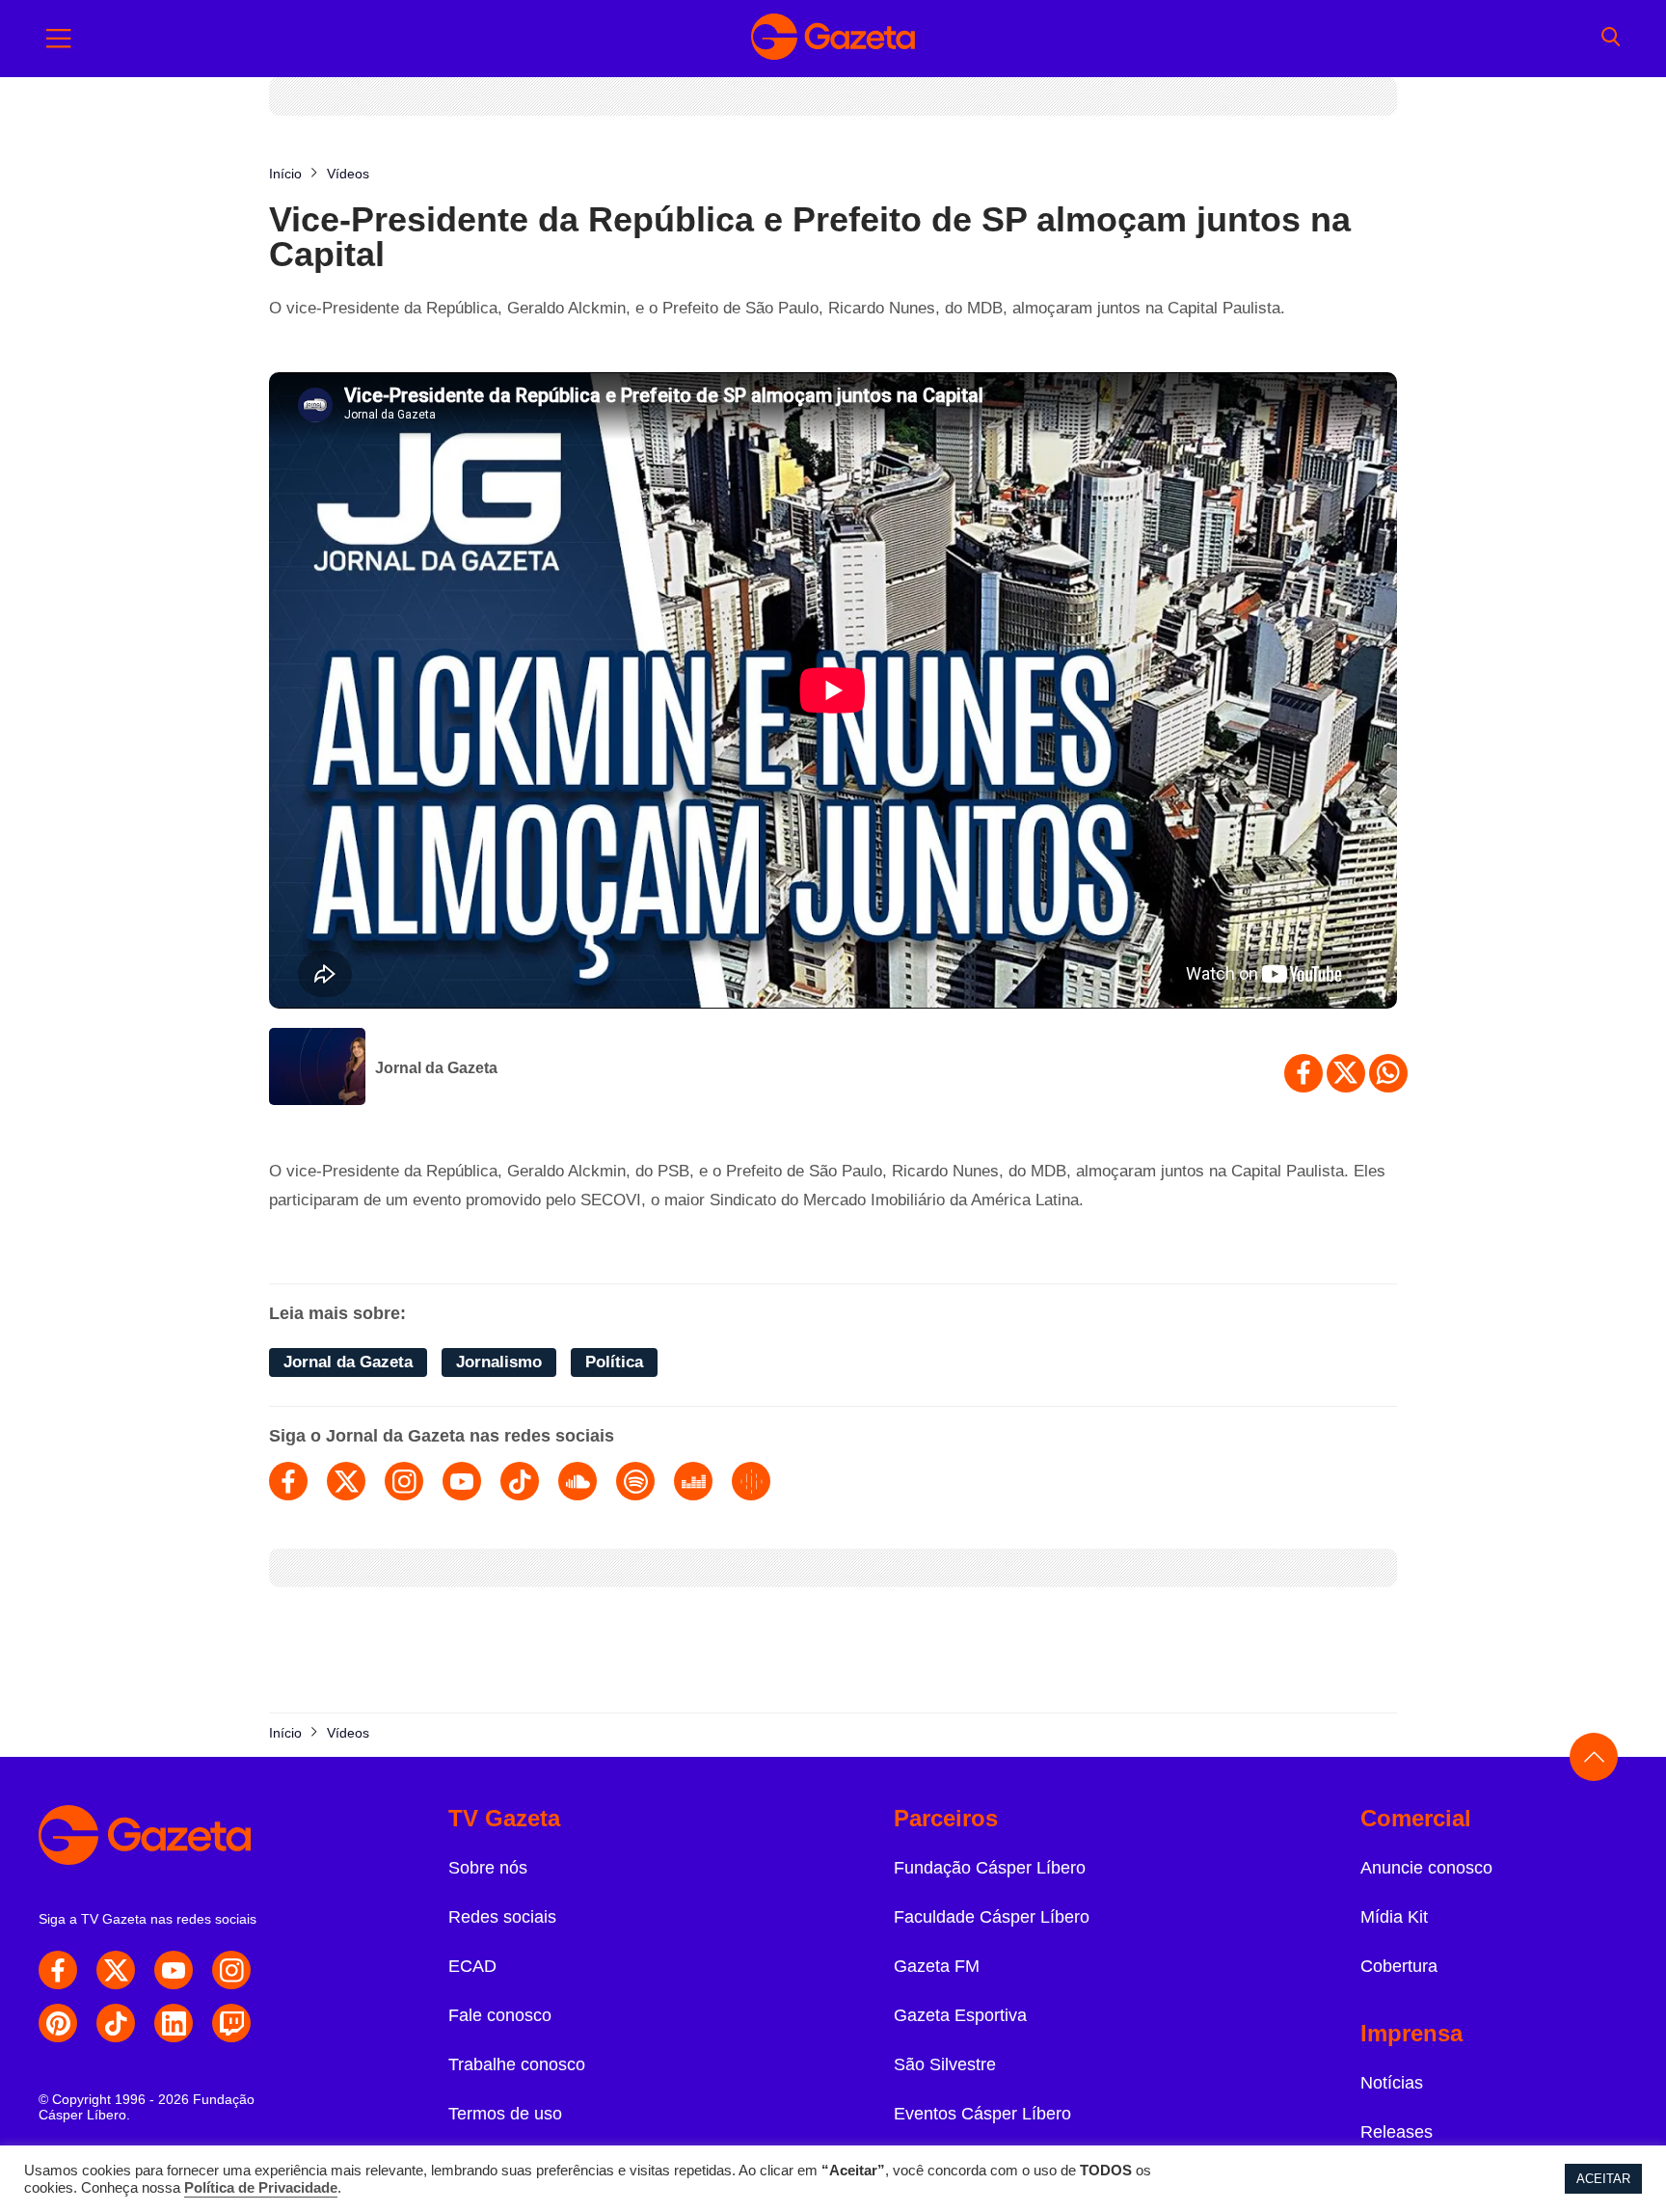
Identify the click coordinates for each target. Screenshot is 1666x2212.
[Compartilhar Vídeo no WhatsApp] (1388, 1073)
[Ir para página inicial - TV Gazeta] (833, 39)
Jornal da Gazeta (436, 1068)
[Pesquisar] (1611, 39)
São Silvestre (945, 2064)
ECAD (472, 1966)
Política (614, 1362)
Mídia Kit (1394, 1917)
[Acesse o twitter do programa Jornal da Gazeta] (346, 1481)
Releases (1397, 2132)
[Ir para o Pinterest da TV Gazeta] (58, 2023)
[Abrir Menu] (59, 39)
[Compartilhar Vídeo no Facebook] (1303, 1073)
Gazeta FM (937, 1966)
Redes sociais (502, 1917)
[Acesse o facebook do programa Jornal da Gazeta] (288, 1481)
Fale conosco (500, 2015)
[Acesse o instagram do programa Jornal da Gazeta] (404, 1481)
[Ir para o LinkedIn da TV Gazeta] (174, 2023)
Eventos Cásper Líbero (982, 2114)
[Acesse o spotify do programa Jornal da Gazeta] (635, 1481)
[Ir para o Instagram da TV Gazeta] (231, 1970)
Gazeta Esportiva (960, 2015)
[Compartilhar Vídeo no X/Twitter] (1346, 1073)
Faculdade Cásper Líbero (992, 1917)
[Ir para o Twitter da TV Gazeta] (116, 1970)
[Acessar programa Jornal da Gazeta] (317, 1068)
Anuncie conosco (1426, 1868)
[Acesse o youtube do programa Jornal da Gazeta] (462, 1481)
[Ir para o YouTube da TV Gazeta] (174, 1970)
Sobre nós (488, 1868)
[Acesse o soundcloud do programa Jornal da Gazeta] (578, 1481)
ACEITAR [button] (1603, 2179)
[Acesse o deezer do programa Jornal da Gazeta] (693, 1481)
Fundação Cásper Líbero (990, 1868)
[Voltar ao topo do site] (1594, 1757)
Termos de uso (505, 2114)
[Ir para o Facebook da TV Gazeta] (58, 1970)
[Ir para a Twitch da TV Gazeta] (231, 2023)
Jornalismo (499, 1362)
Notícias (1392, 2083)
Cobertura (1399, 1966)
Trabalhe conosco (517, 2064)
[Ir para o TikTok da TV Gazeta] (116, 2023)
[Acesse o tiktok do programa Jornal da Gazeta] (520, 1481)
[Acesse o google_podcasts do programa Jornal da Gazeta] (751, 1481)
